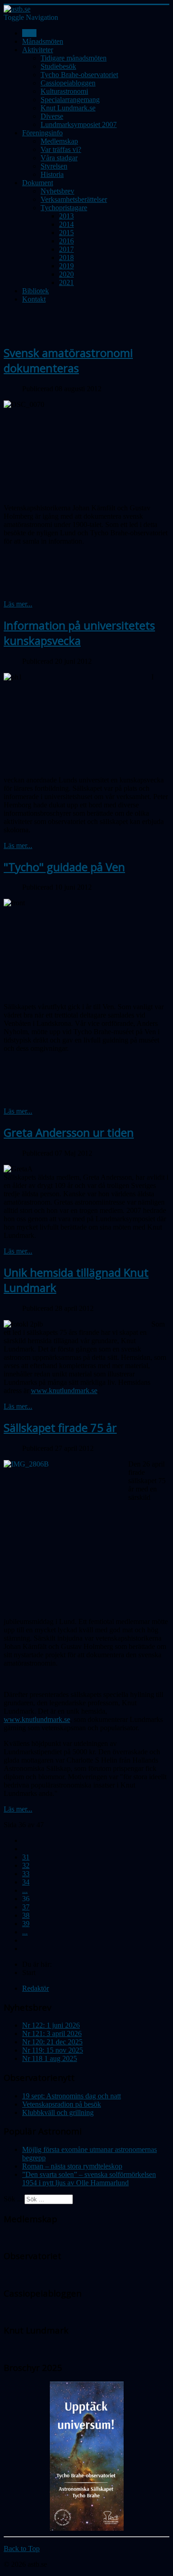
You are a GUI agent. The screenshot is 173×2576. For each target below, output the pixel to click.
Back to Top (22, 2549)
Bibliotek (36, 291)
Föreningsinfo (42, 133)
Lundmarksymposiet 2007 (79, 124)
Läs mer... (18, 604)
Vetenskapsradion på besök (62, 2104)
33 (26, 1874)
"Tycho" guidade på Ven (64, 867)
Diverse (52, 116)
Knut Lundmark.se (68, 108)
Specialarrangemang (70, 100)
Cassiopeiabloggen (68, 83)
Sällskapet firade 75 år (60, 1427)
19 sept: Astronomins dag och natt (72, 2096)
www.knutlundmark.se (64, 1391)
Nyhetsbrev (57, 191)
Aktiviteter (38, 50)
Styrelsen (54, 166)
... (25, 1890)
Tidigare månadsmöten (74, 58)
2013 (66, 216)
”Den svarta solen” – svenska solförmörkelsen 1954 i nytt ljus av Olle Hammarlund (89, 2179)
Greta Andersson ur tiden (69, 1132)
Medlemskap (59, 141)
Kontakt (34, 299)
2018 (66, 258)
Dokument (38, 183)
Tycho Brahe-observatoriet (79, 75)
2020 (66, 274)
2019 (66, 266)
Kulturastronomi (64, 91)
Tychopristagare (64, 208)
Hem (29, 33)
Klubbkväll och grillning (58, 2112)
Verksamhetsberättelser (74, 199)
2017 (66, 249)
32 (26, 1865)
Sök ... (13, 2199)
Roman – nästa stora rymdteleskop (72, 2166)
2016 (66, 241)
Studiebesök (58, 66)
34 (26, 1882)
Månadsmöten (43, 41)
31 (26, 1857)
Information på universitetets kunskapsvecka (79, 633)
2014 (66, 224)
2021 (66, 282)
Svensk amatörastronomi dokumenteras (68, 360)
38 (26, 1915)
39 (26, 1924)
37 (26, 1907)
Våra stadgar (59, 158)
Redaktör (36, 1988)
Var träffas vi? (61, 149)
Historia (52, 174)
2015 (66, 233)
